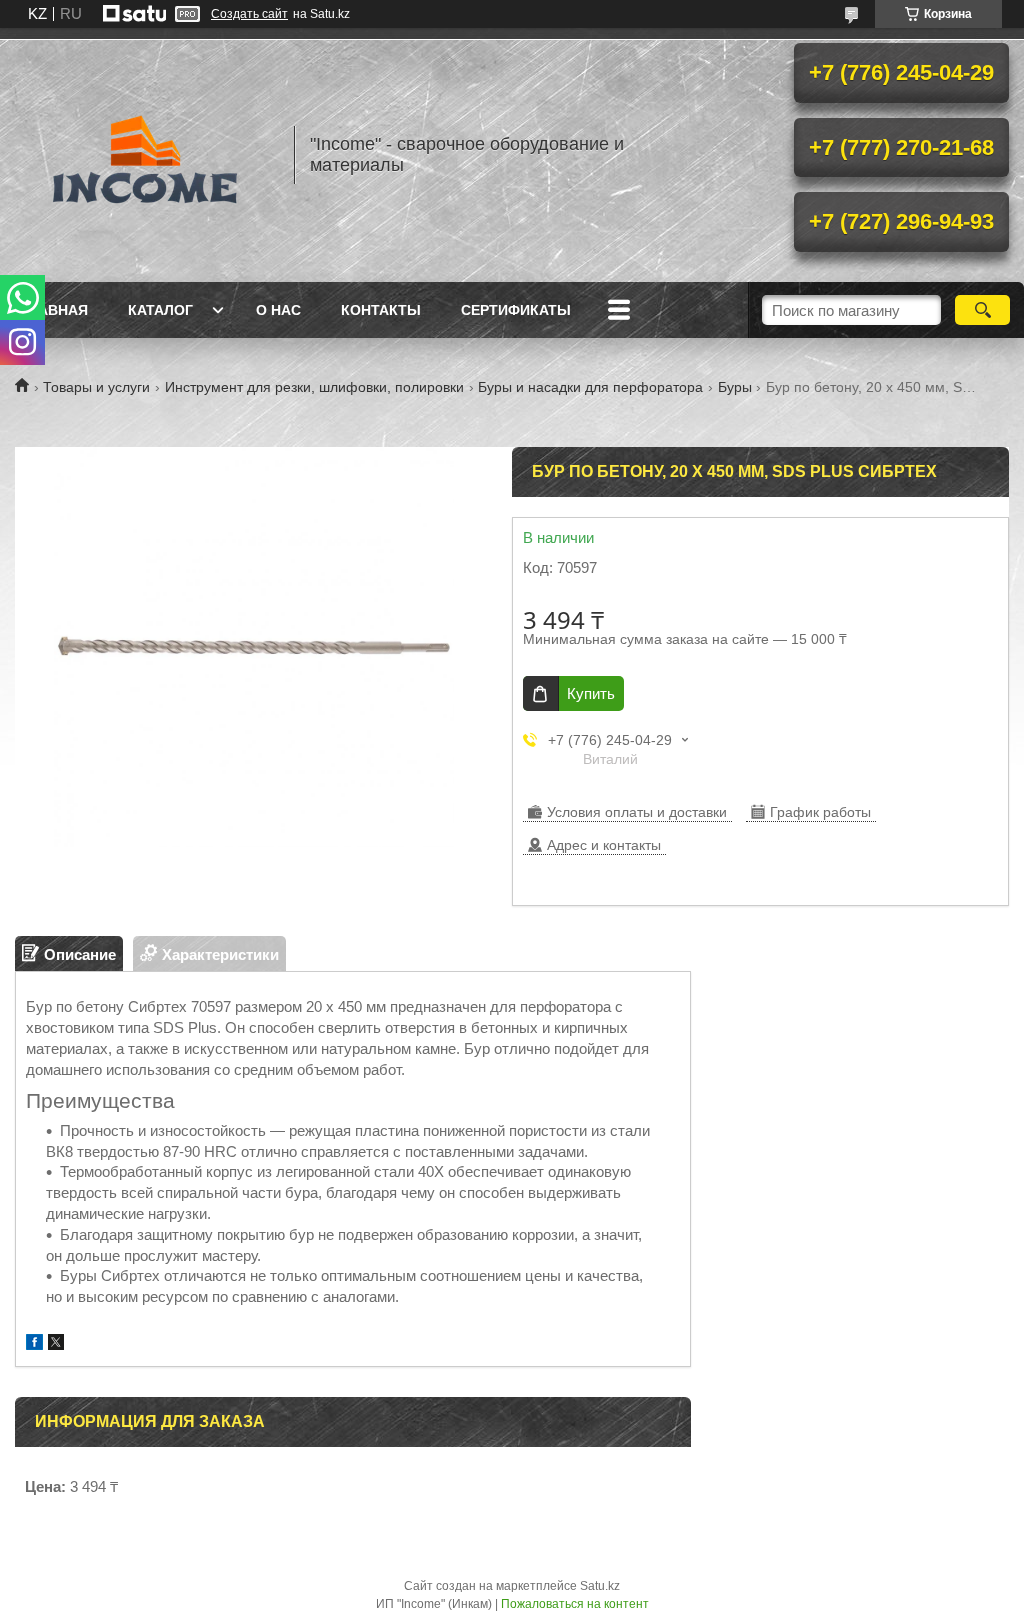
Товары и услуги (96, 387)
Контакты (381, 310)
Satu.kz (600, 1586)
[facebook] (34, 1344)
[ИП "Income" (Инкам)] (145, 155)
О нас (278, 310)
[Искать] (982, 310)
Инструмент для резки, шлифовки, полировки (314, 387)
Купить (591, 693)
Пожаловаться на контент (575, 1604)
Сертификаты (516, 310)
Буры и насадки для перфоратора (590, 387)
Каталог (160, 310)
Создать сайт (249, 14)
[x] (56, 1344)
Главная (54, 310)
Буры (735, 387)
